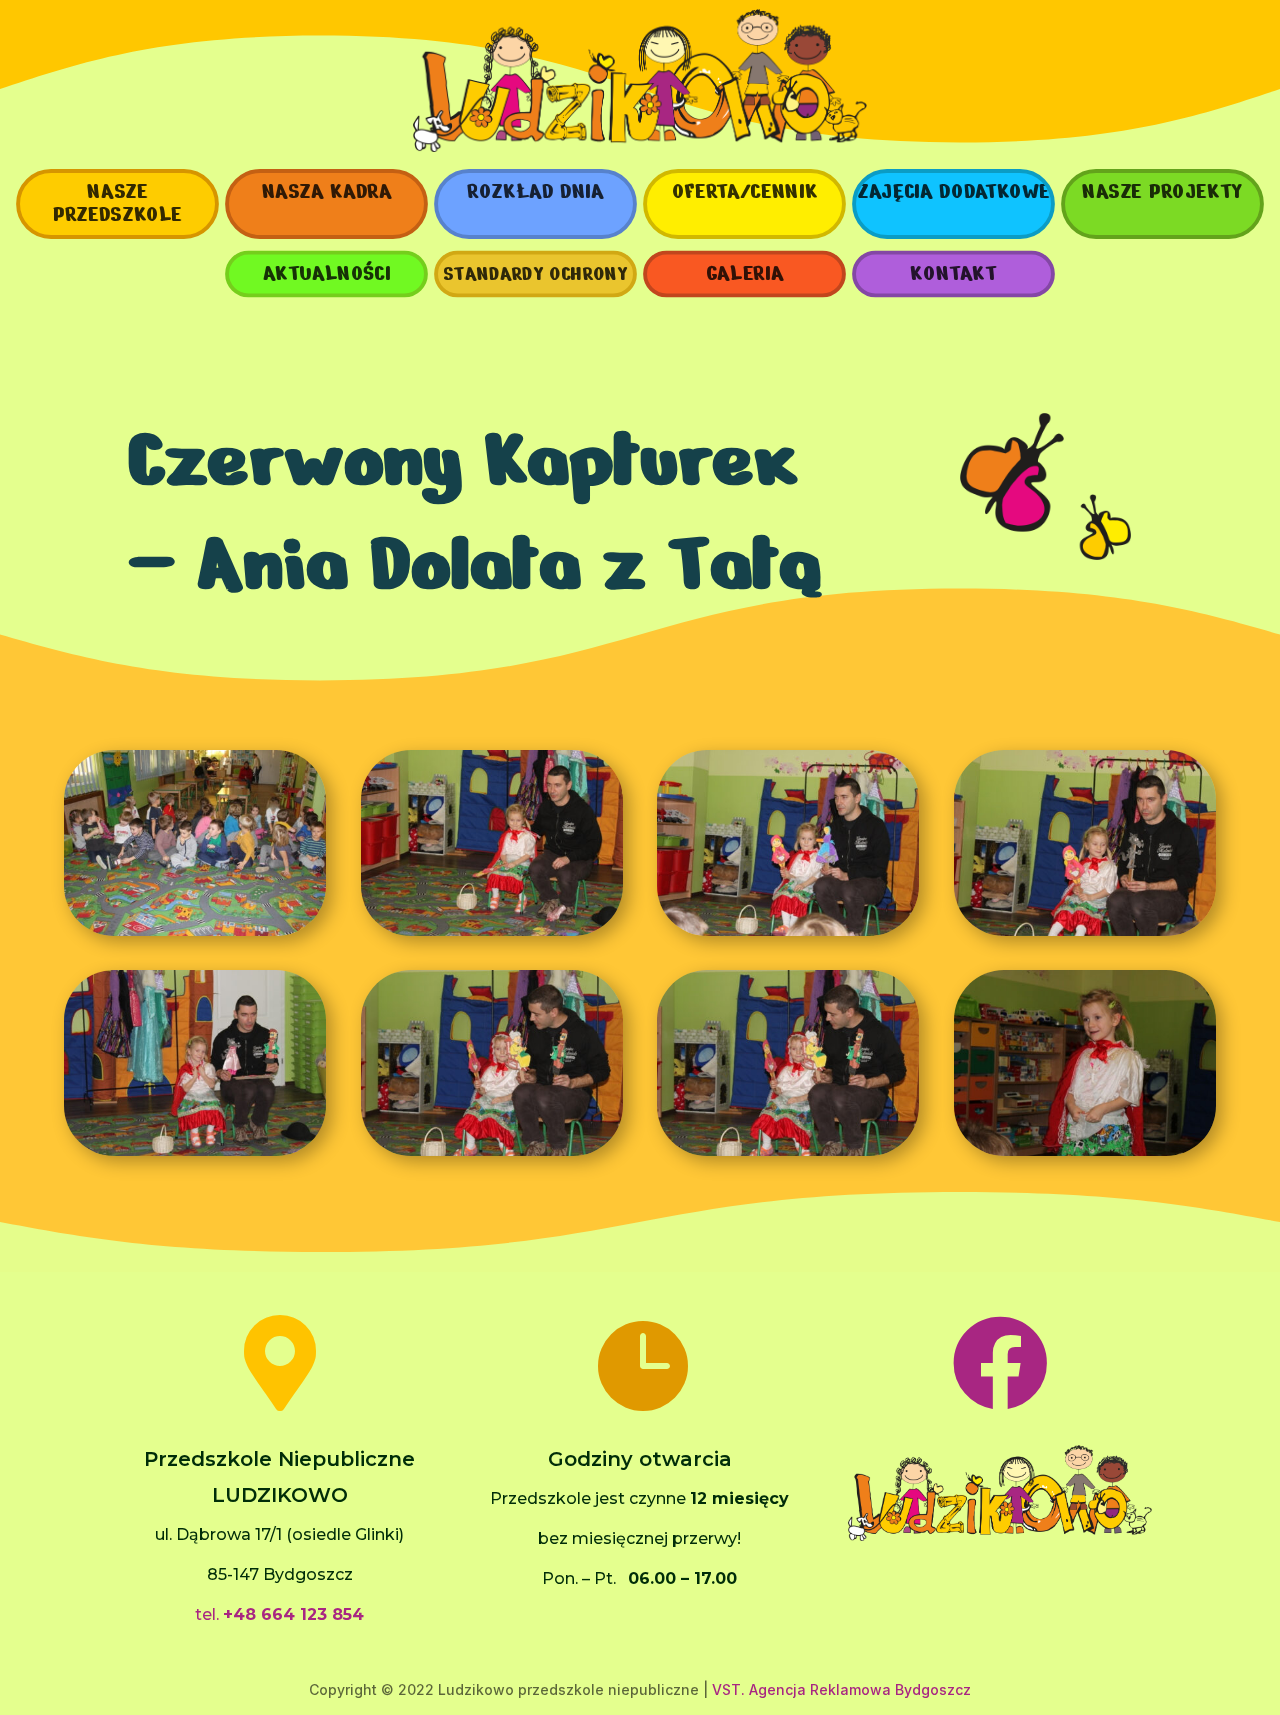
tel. (279, 1614)
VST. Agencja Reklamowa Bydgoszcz (841, 1689)
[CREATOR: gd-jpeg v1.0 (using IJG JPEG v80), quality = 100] (195, 931)
